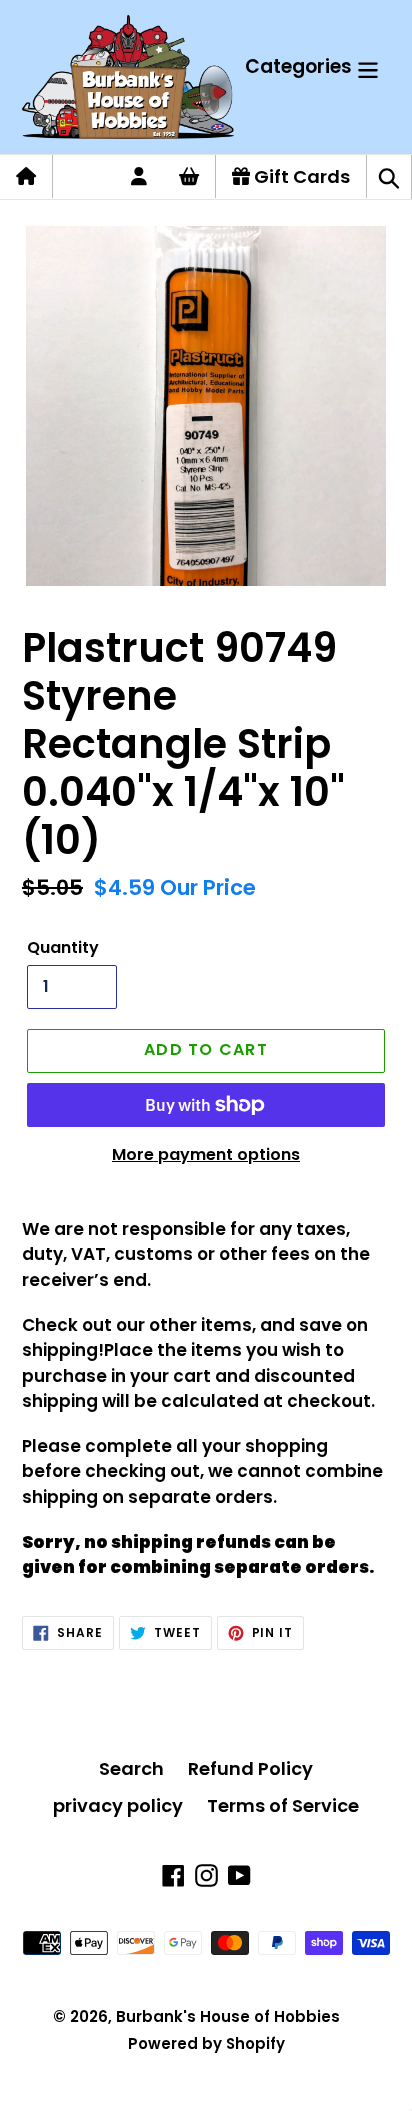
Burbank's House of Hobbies (228, 2016)
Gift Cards (300, 176)
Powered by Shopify (206, 2043)
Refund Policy (250, 1768)
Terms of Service (283, 1805)
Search (131, 1768)
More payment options (206, 1154)
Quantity (63, 947)
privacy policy (118, 1805)
